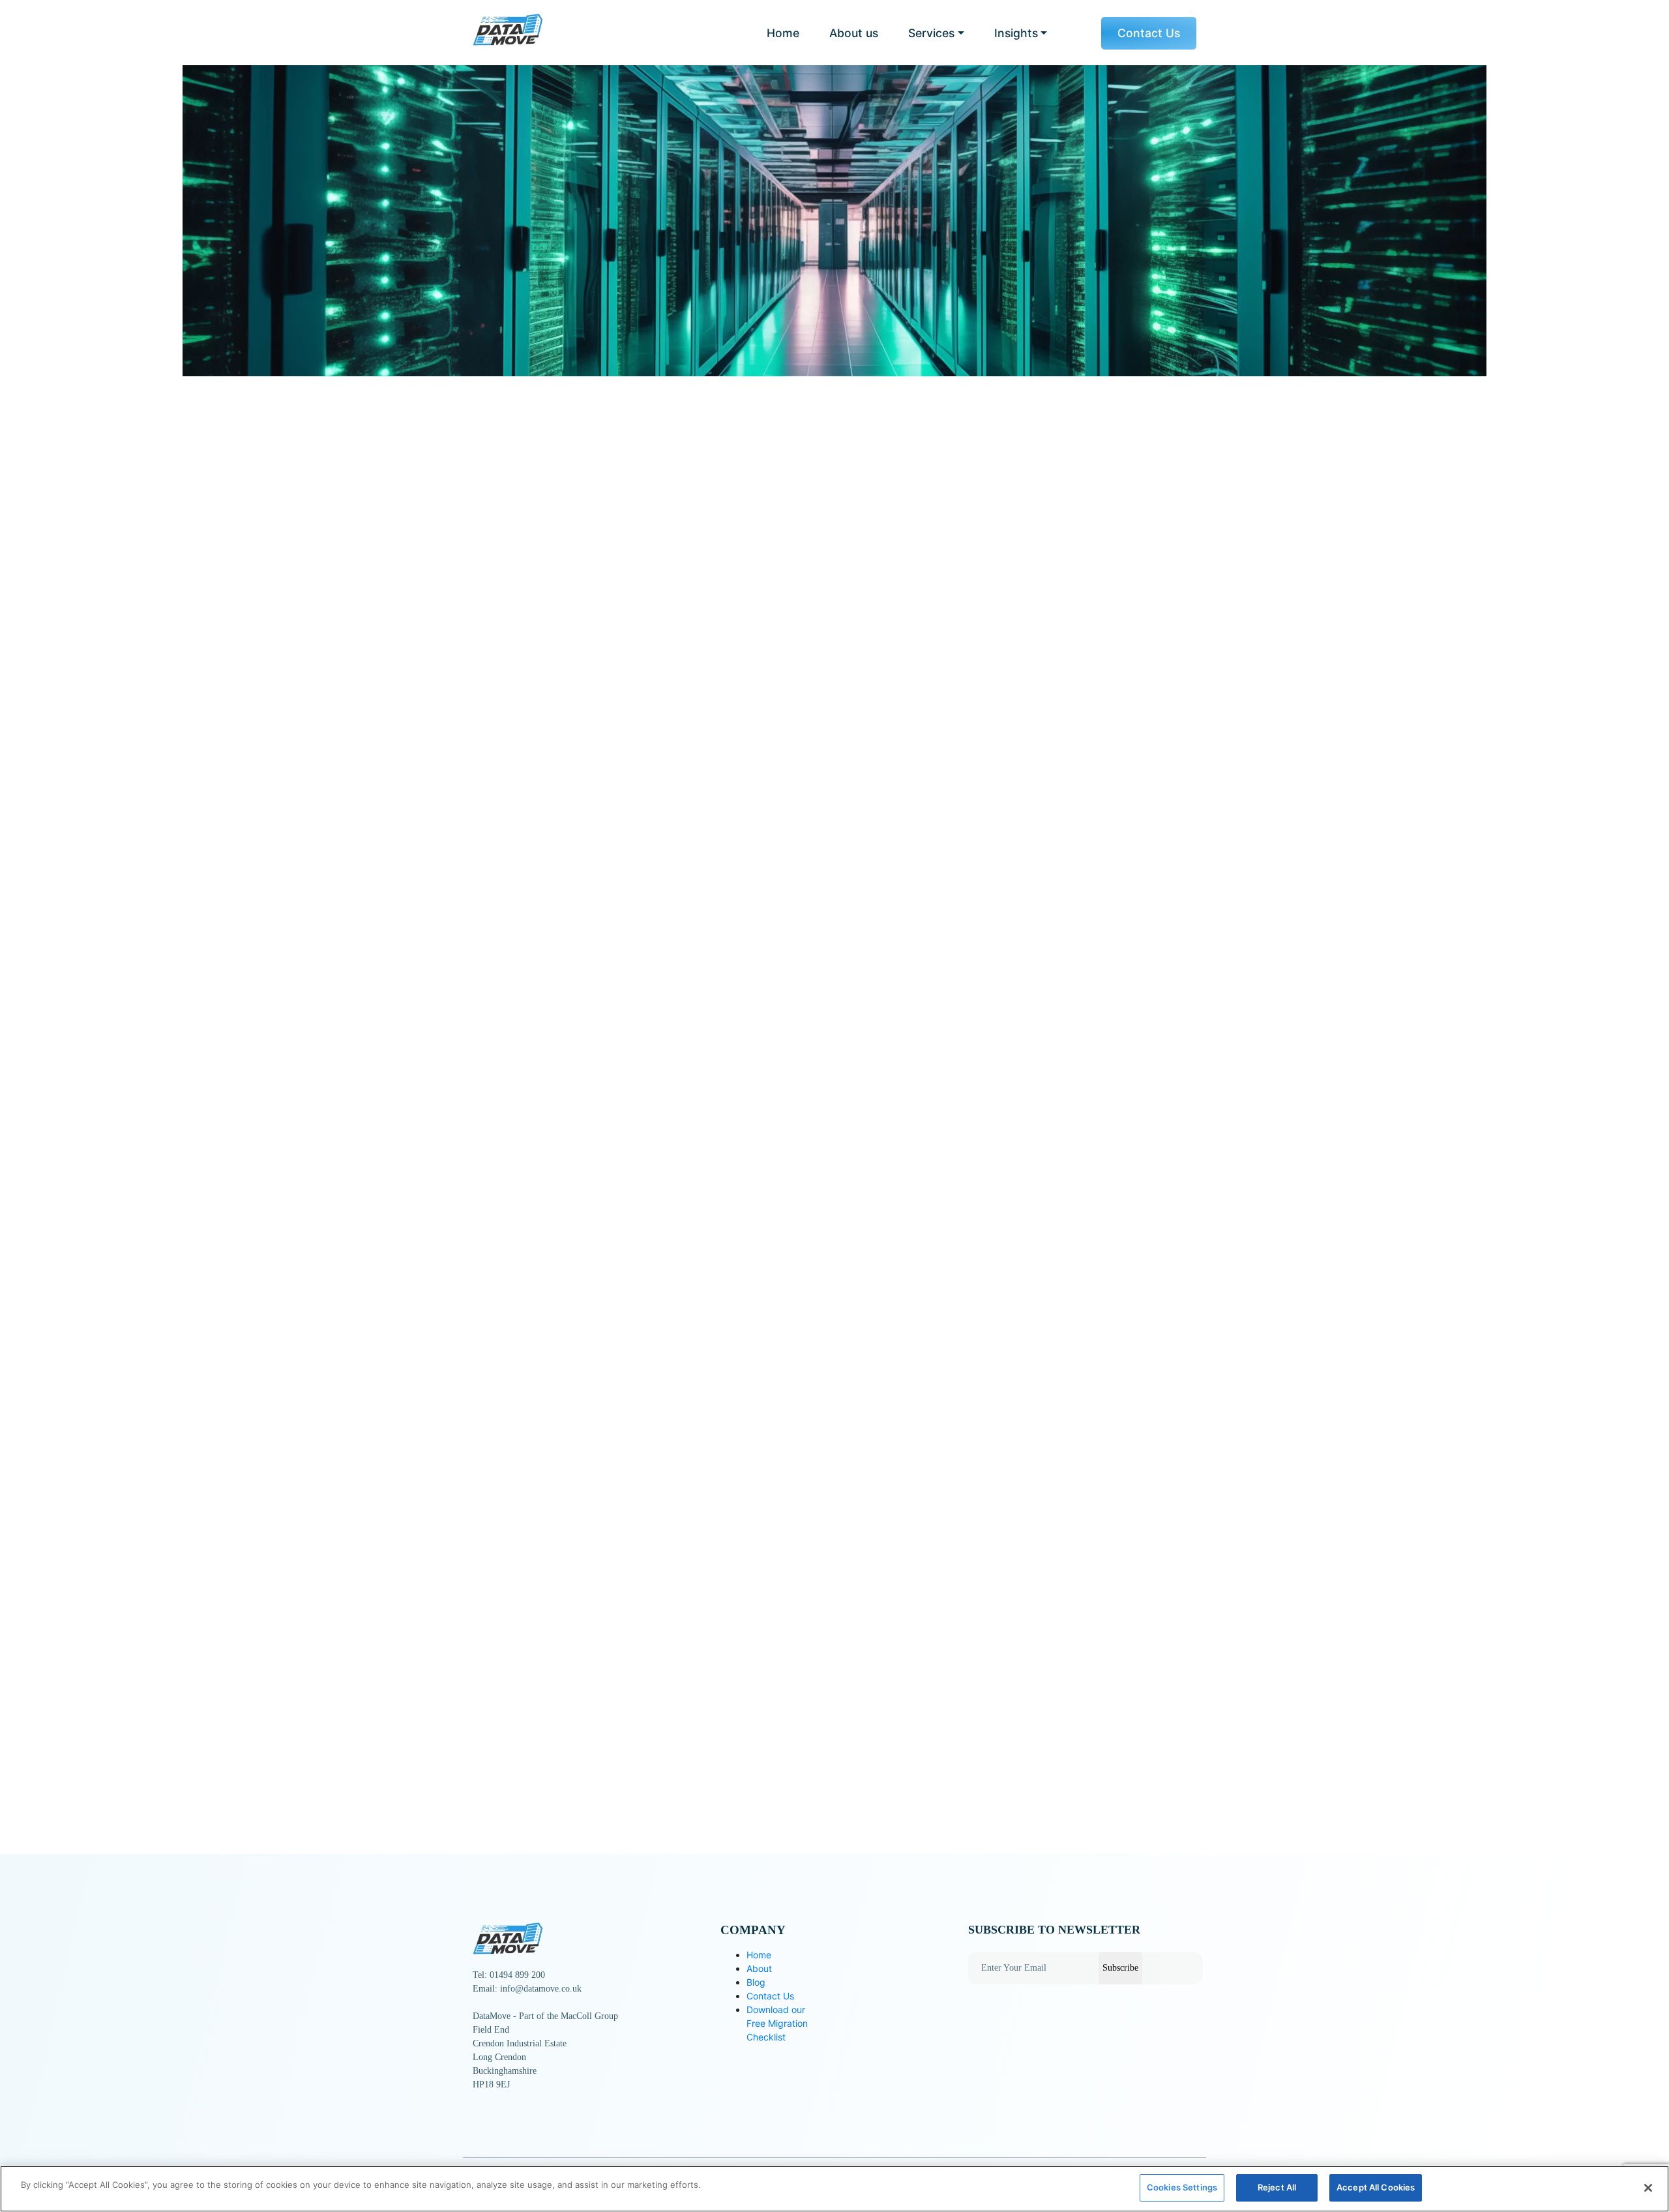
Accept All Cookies (1376, 2187)
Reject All (1277, 2187)
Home (783, 33)
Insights (1016, 33)
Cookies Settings (1182, 2187)
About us (854, 33)
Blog (756, 1982)
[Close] (1648, 2188)
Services (931, 33)
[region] (834, 2189)
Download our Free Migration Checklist (777, 2023)
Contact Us (1149, 33)
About (759, 1968)
